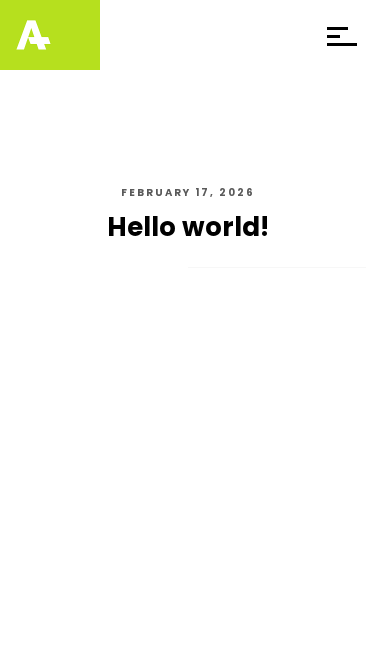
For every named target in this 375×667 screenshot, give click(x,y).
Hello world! (188, 227)
